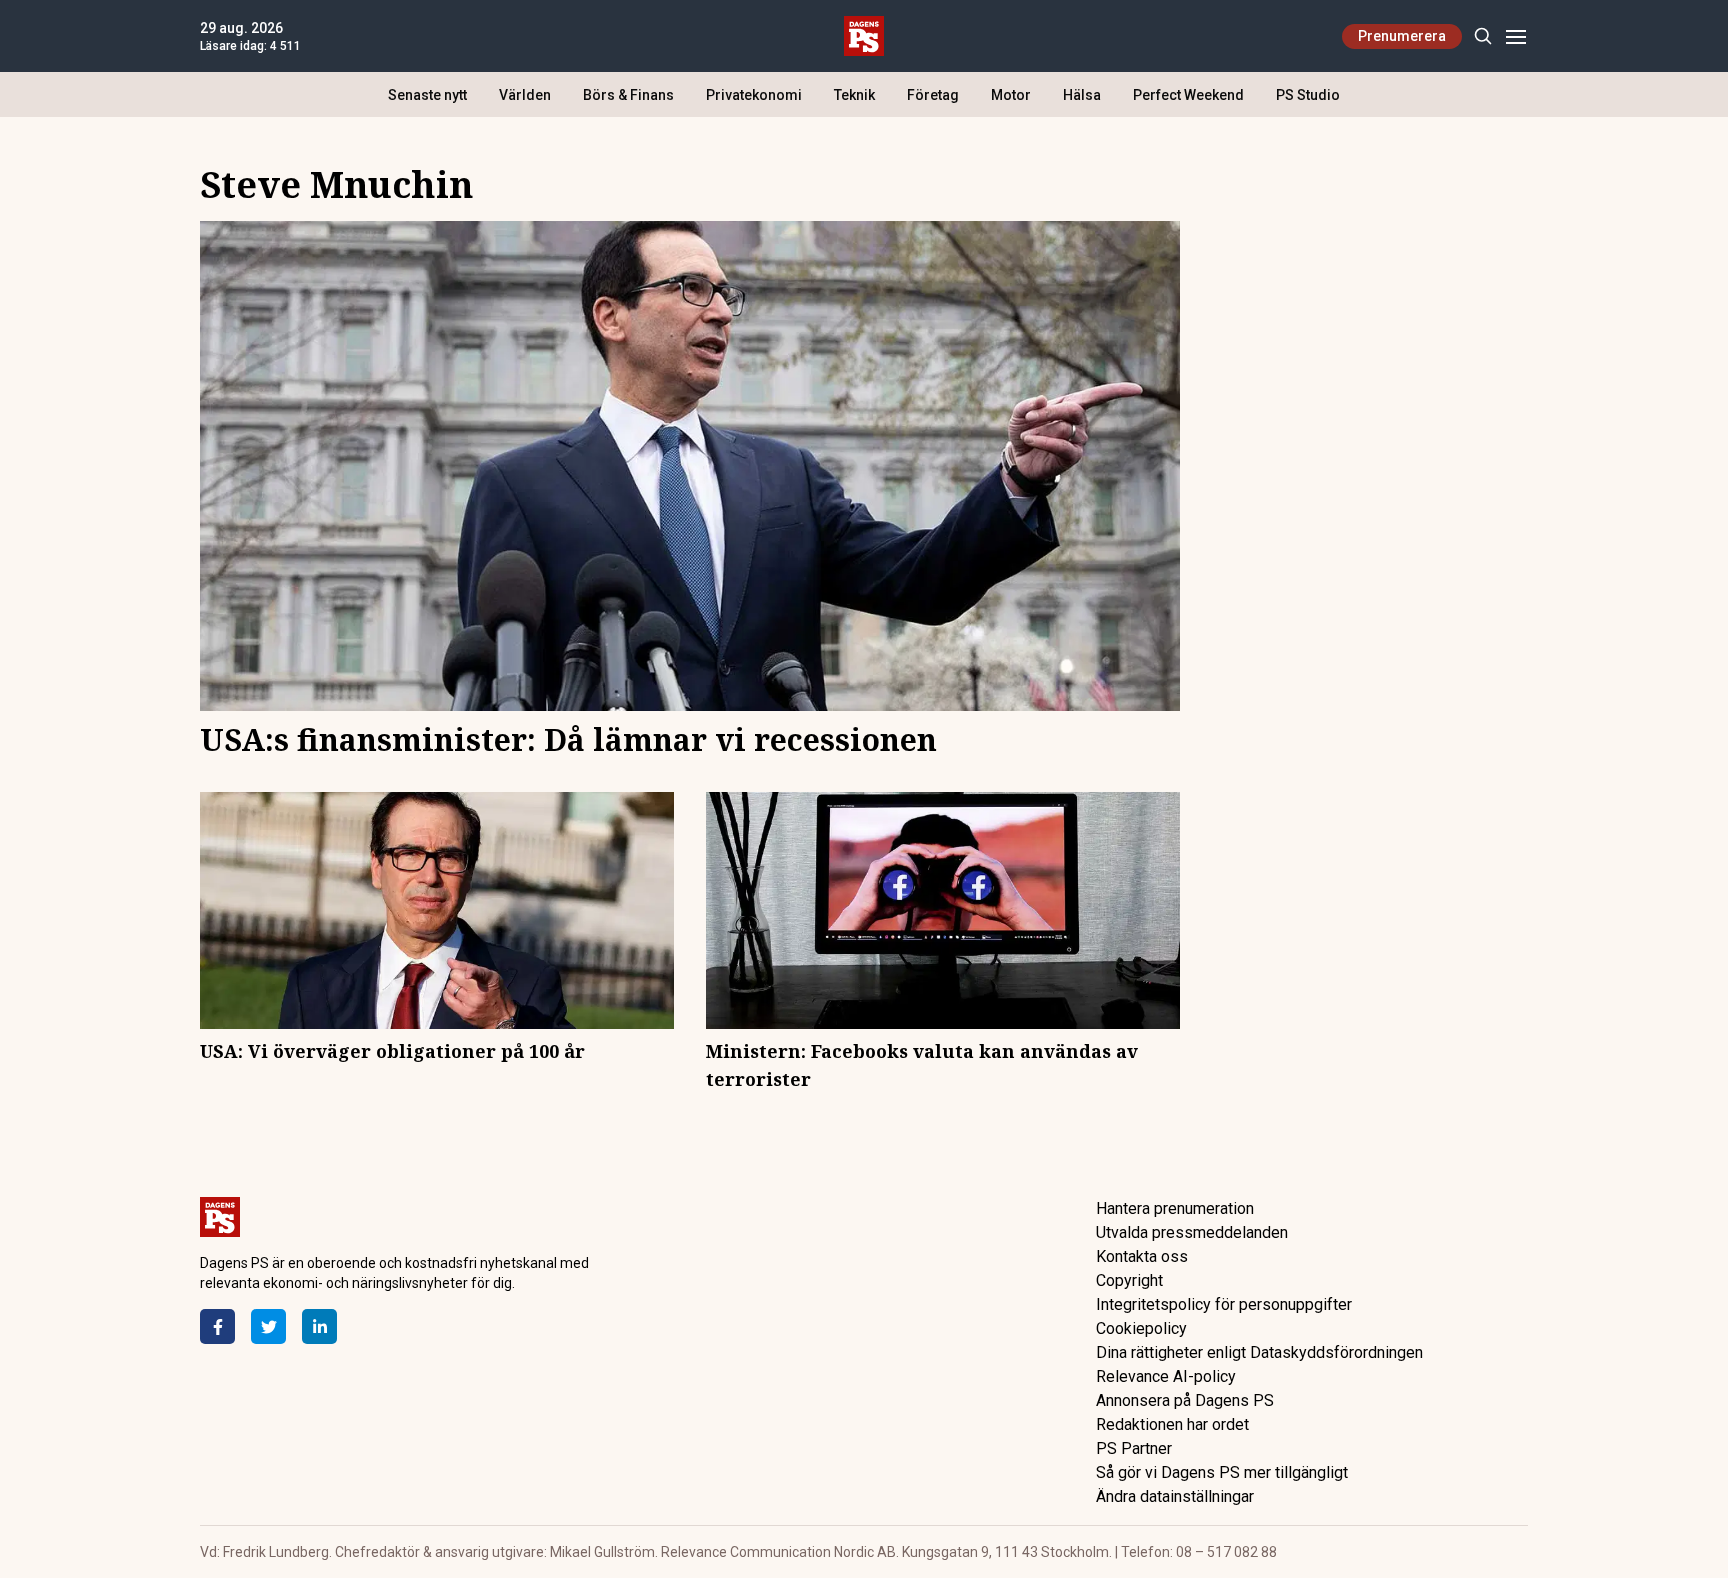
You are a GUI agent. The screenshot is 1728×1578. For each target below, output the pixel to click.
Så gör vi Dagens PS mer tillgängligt (1222, 1472)
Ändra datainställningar (1175, 1496)
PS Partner (1134, 1448)
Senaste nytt (427, 95)
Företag (933, 95)
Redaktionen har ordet (1172, 1424)
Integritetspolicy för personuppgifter (1224, 1304)
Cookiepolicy (1141, 1328)
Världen (525, 95)
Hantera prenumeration (1175, 1208)
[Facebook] (217, 1326)
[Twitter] (268, 1326)
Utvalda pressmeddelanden (1192, 1232)
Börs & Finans (628, 95)
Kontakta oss (1142, 1256)
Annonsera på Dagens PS (1185, 1400)
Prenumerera (1402, 36)
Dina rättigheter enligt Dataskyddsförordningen (1259, 1352)
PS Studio (1308, 95)
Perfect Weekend (1188, 95)
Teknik (854, 95)
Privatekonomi (754, 95)
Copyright (1129, 1280)
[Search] (1482, 36)
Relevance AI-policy (1166, 1376)
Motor (1011, 95)
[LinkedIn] (319, 1326)
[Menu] (1515, 36)
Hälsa (1082, 95)
